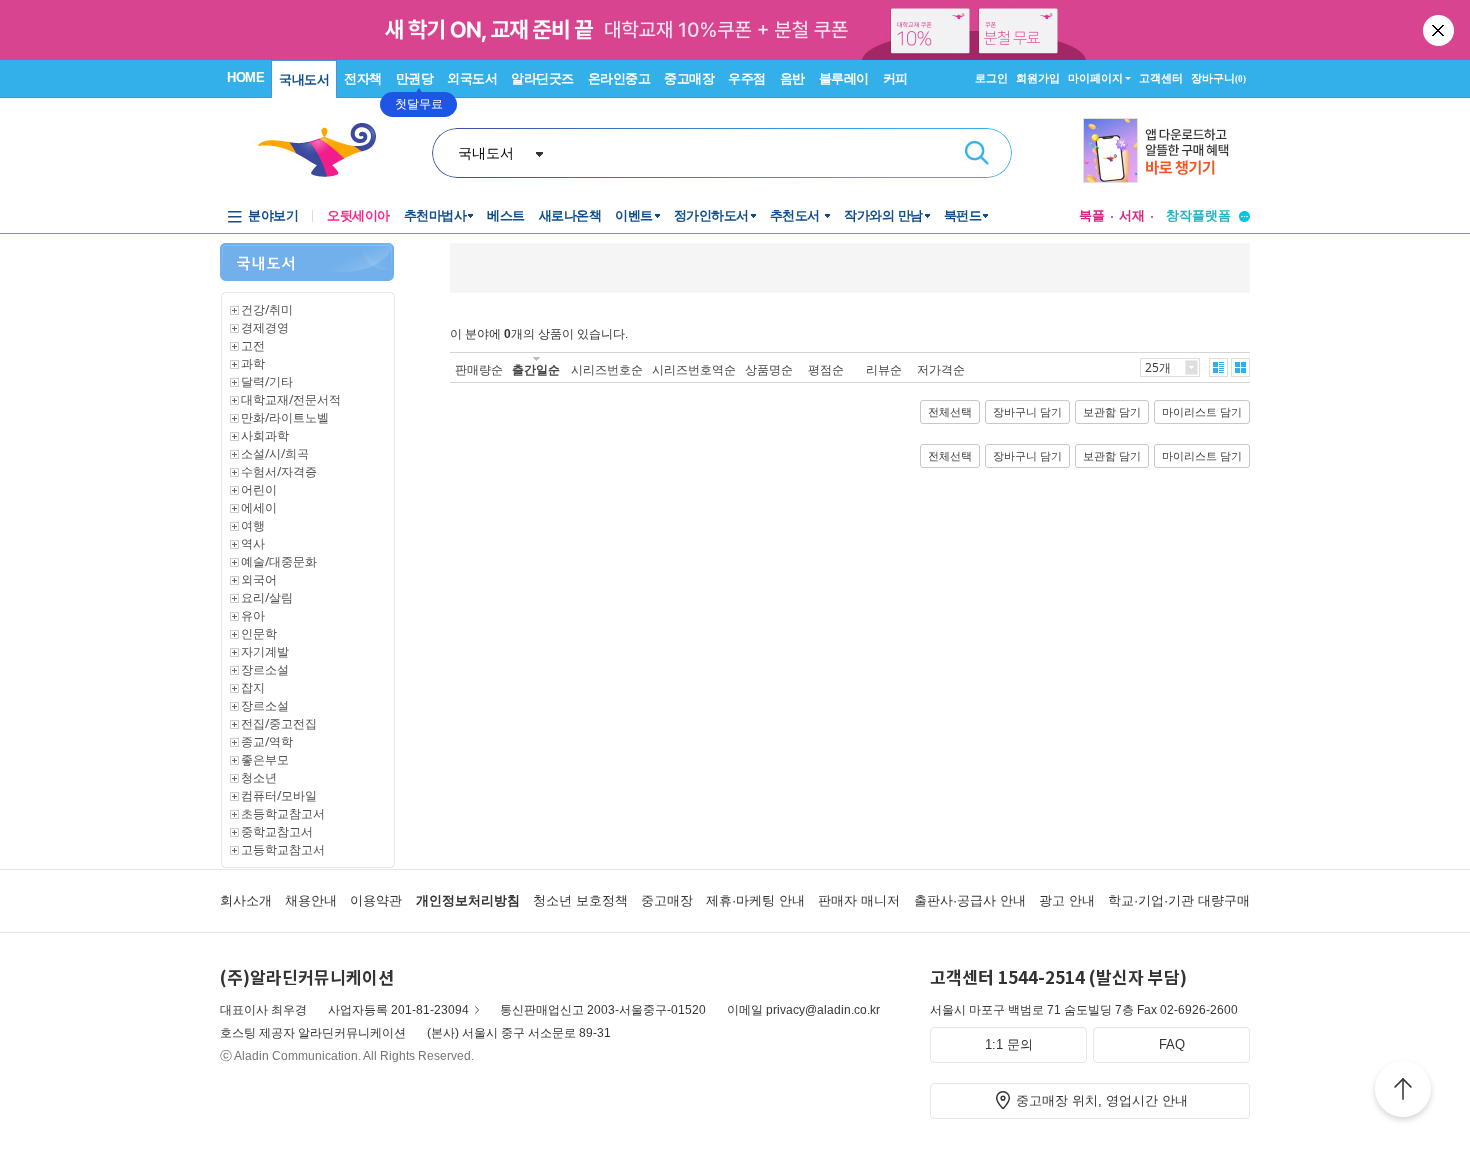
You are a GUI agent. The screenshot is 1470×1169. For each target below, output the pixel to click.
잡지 (253, 687)
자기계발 (265, 651)
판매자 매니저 (859, 900)
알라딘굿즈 (542, 78)
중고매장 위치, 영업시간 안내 (1102, 1100)
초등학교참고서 (283, 813)
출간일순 (536, 369)
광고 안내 (1067, 900)
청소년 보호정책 (580, 900)
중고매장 (689, 78)
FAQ (1172, 1044)
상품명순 (769, 369)
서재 (1132, 215)
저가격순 (941, 369)
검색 (977, 153)
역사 (253, 543)
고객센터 (1161, 78)
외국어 (259, 579)
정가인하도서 (711, 215)
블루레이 (844, 78)
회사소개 (246, 900)
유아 (253, 615)
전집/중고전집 (279, 723)
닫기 (1440, 30)
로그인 (991, 78)
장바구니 (1218, 78)
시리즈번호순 (607, 369)
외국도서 (472, 78)
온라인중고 (619, 78)
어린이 (259, 489)
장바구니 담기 (1027, 412)
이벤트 (634, 215)
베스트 (506, 215)
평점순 (826, 369)
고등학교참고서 (283, 849)
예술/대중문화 (279, 561)
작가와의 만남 (883, 215)
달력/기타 (267, 381)
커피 (895, 78)
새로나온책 (570, 215)
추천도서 (797, 215)
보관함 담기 (1112, 412)
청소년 (259, 777)
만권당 (415, 78)
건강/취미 (267, 309)
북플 (1092, 215)
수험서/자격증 (279, 471)
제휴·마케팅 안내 (755, 900)
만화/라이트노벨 (285, 417)
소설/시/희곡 (275, 453)
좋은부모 (265, 759)
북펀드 (963, 215)
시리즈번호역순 (694, 369)
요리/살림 (267, 597)
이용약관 (376, 900)
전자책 (363, 78)
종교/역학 (267, 741)
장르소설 (265, 669)
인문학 (259, 633)
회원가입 (1038, 78)
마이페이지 (1095, 78)
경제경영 (265, 327)
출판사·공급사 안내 (970, 900)
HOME (245, 77)
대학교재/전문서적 (291, 399)
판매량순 (479, 369)
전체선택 (950, 412)
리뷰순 (884, 369)
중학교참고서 (277, 831)
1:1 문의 (1009, 1044)
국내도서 (304, 79)
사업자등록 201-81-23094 (398, 1010)
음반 (792, 78)
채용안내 (311, 900)
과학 (253, 363)
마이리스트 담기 (1202, 412)
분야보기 (273, 215)
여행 (253, 525)
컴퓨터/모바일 (279, 795)
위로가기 (1403, 1092)
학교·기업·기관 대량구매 (1179, 900)
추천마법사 (435, 215)
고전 (253, 345)
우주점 (747, 78)
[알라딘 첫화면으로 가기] (326, 150)
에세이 (259, 507)
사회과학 (265, 435)
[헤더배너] (1166, 150)
